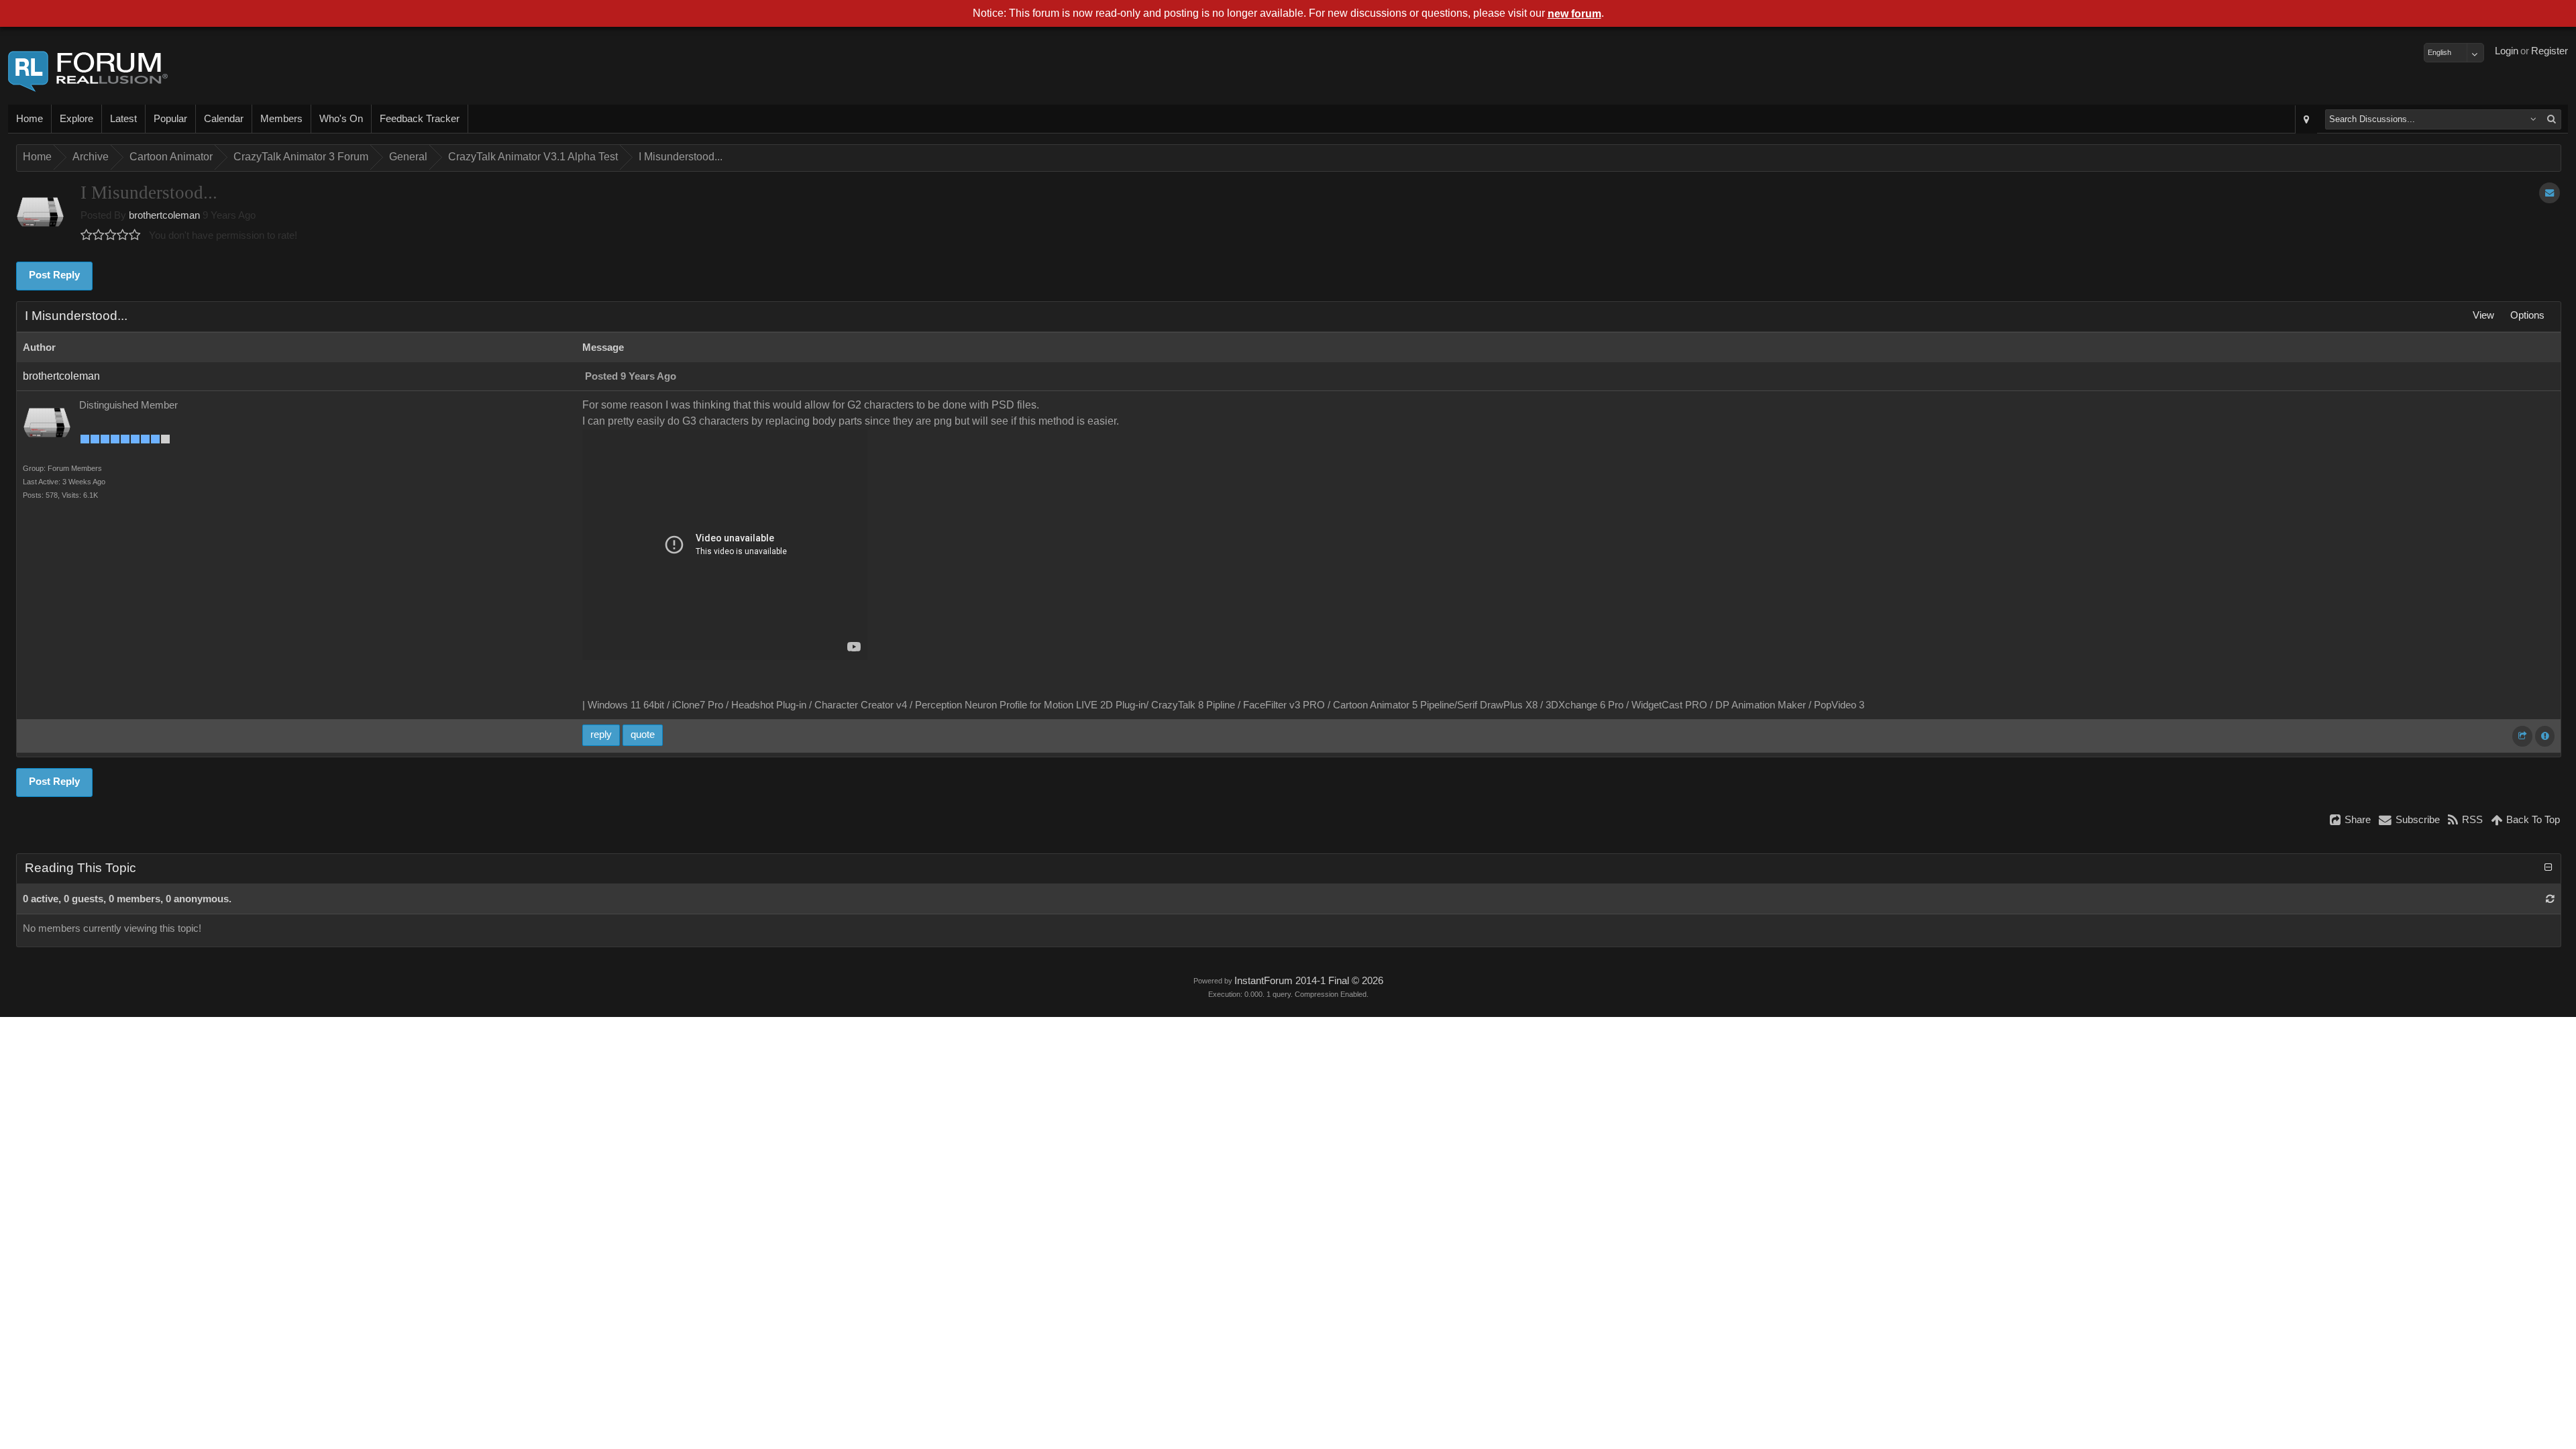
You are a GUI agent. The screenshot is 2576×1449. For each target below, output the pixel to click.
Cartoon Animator (171, 157)
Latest (123, 119)
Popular (170, 119)
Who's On (341, 119)
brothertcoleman (164, 215)
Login (2507, 51)
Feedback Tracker (420, 119)
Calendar (224, 119)
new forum (1574, 14)
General (408, 157)
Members (281, 119)
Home (30, 119)
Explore (76, 119)
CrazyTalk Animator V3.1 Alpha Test (533, 157)
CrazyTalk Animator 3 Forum (301, 157)
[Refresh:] (2550, 899)
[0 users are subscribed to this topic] (2550, 193)
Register (2550, 51)
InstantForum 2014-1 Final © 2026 (1309, 981)
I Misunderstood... (681, 157)
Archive (91, 157)
